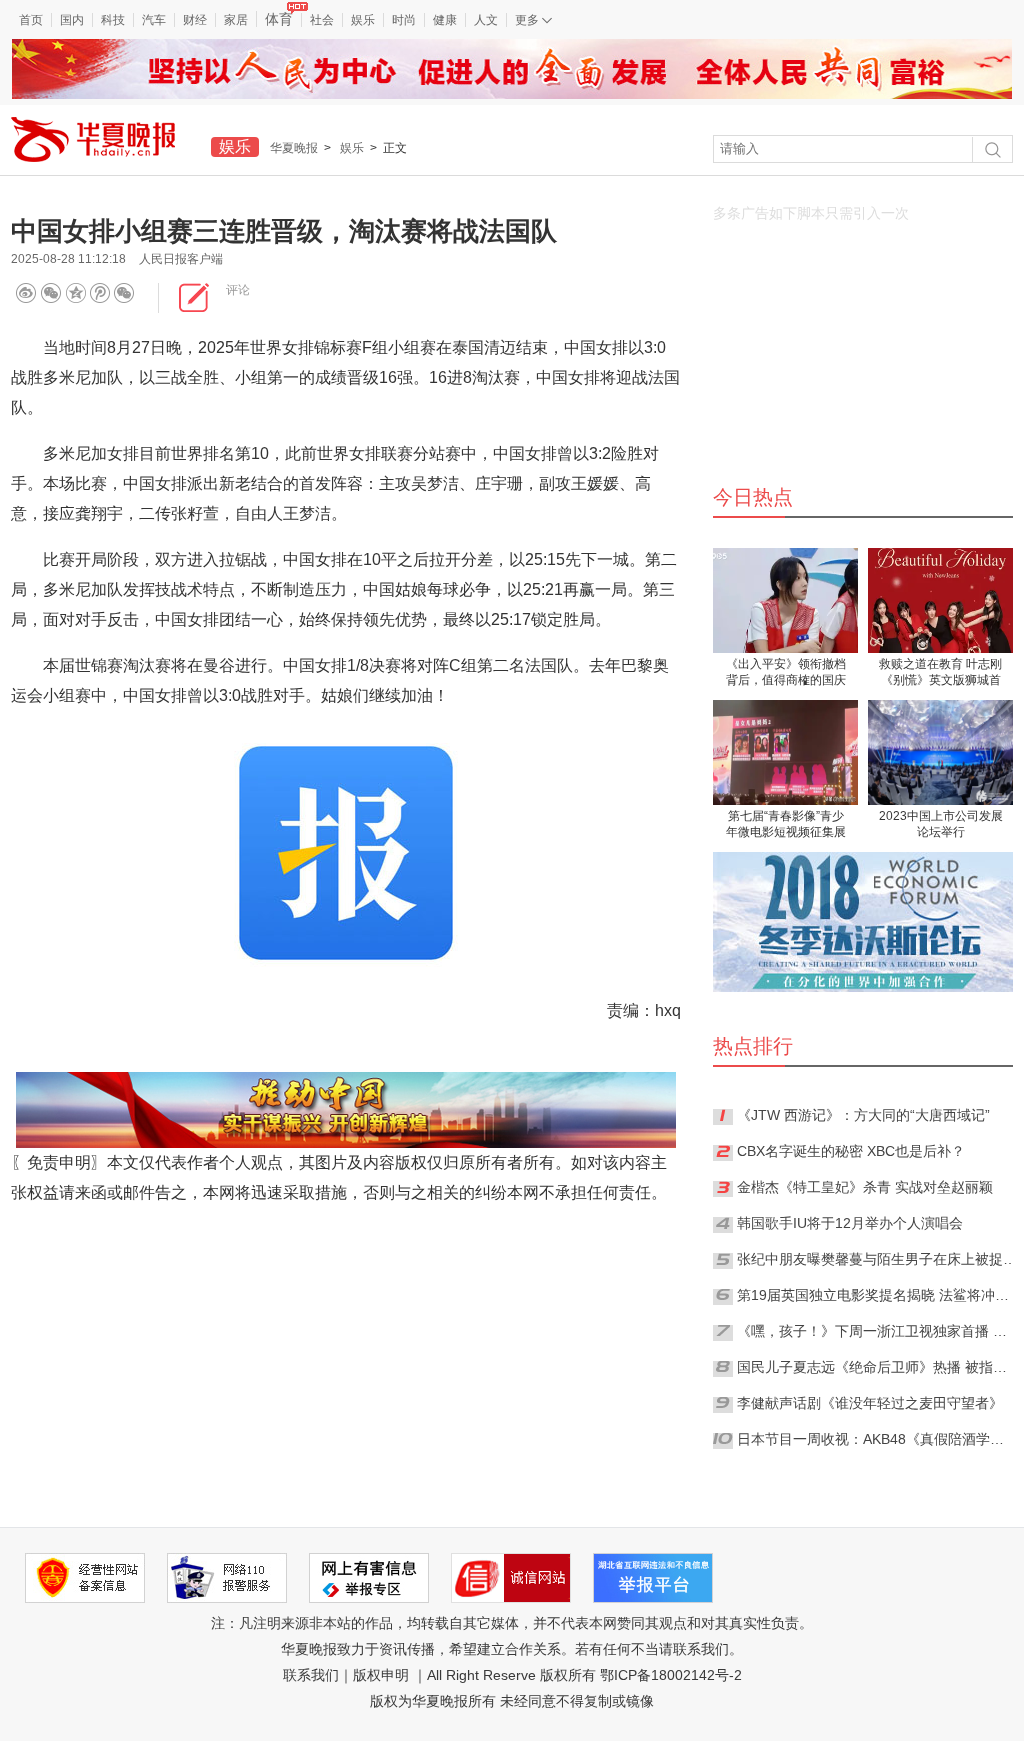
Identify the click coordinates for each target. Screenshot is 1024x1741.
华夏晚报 (294, 148)
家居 (236, 20)
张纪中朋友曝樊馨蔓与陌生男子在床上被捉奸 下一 (877, 1259)
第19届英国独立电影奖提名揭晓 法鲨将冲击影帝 (877, 1295)
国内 (72, 20)
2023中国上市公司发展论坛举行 (941, 824)
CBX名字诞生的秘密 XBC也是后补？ (851, 1151)
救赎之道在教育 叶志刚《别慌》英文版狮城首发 (940, 673)
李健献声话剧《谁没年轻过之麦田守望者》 (870, 1403)
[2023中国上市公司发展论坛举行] (940, 752)
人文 (486, 20)
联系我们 (311, 1675)
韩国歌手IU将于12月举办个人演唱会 (850, 1223)
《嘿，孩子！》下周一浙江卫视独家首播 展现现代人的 (877, 1331)
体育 (279, 19)
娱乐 (363, 20)
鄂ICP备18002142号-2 (671, 1675)
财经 (195, 20)
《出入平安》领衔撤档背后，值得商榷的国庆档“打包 (786, 673)
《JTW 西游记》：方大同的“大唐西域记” (863, 1115)
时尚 (404, 20)
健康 (445, 20)
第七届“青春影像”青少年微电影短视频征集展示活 (786, 825)
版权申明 (381, 1675)
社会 (322, 20)
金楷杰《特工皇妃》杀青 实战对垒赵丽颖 (865, 1187)
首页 (31, 20)
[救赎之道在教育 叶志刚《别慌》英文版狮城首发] (940, 600)
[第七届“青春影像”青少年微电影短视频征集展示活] (785, 752)
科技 (113, 20)
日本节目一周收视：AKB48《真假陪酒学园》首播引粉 (877, 1439)
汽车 (154, 20)
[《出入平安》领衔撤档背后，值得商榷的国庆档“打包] (785, 600)
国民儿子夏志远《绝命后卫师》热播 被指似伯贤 (877, 1367)
